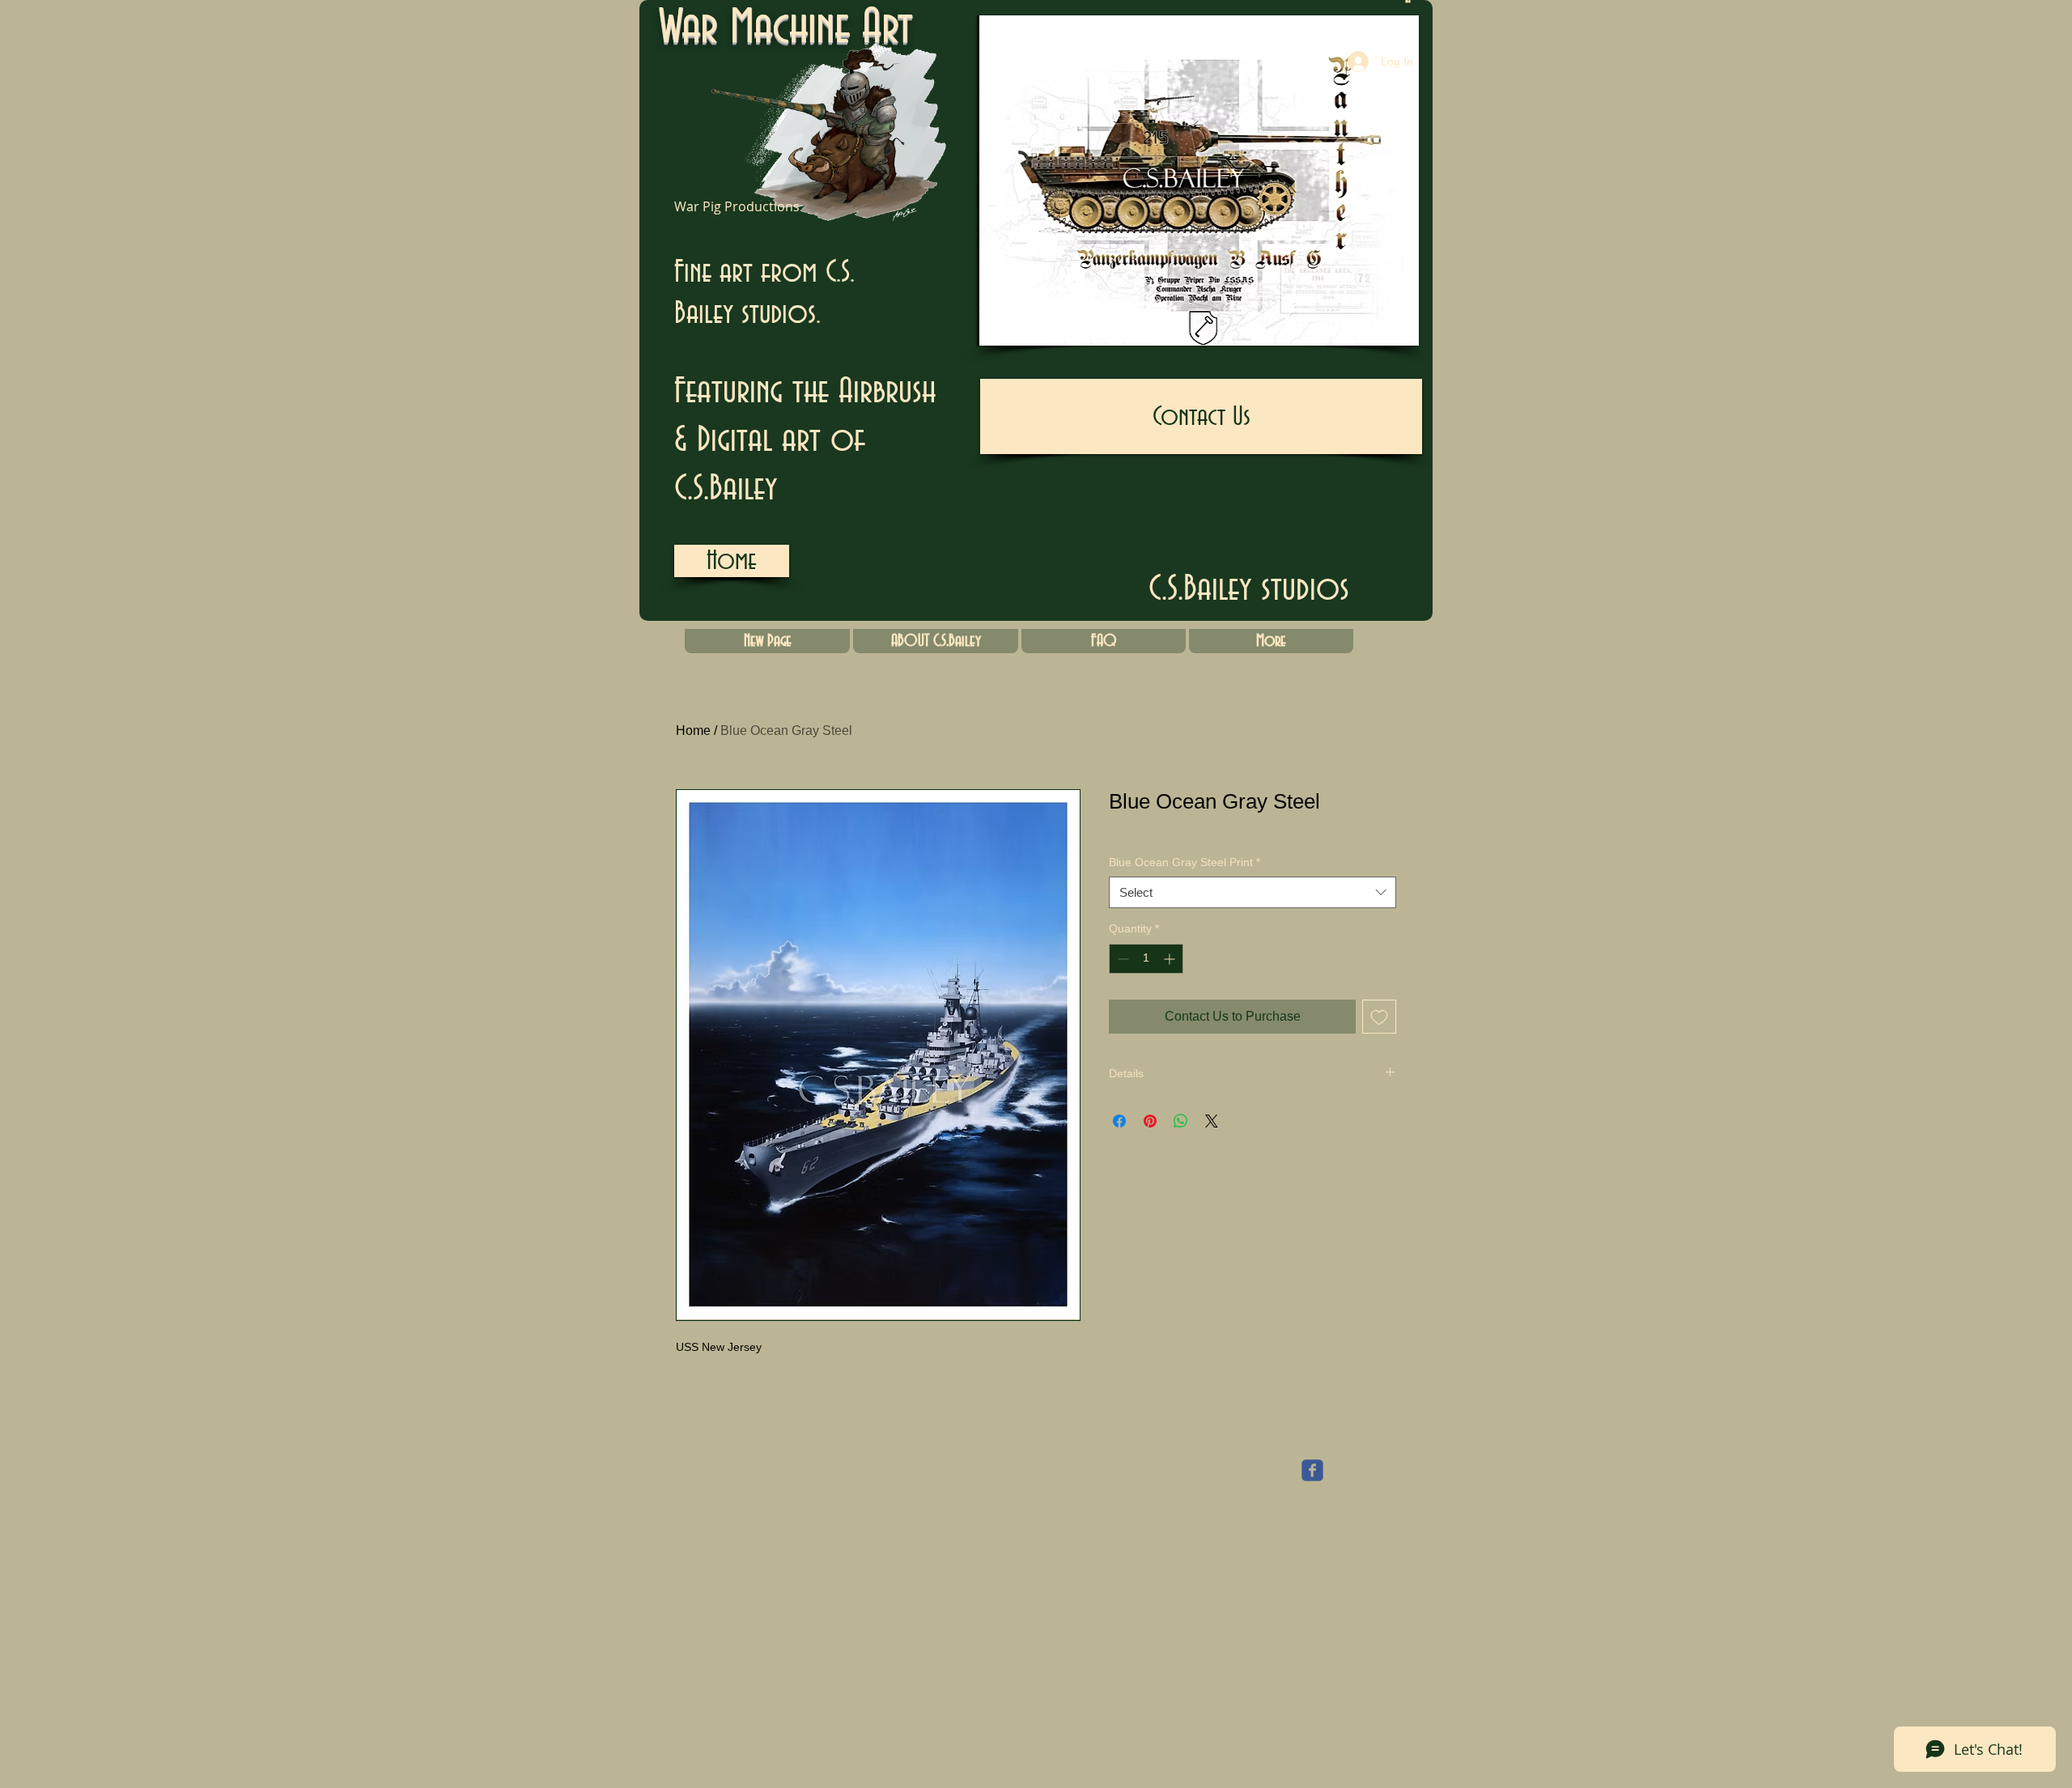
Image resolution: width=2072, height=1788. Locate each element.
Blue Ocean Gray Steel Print (1185, 862)
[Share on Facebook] (1119, 1121)
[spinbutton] (1146, 959)
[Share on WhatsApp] (1181, 1121)
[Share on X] (1212, 1121)
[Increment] (1171, 959)
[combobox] (1253, 892)
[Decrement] (1121, 959)
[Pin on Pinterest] (1150, 1121)
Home (693, 730)
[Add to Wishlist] (1379, 1017)
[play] (1379, 331)
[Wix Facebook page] (1312, 1470)
